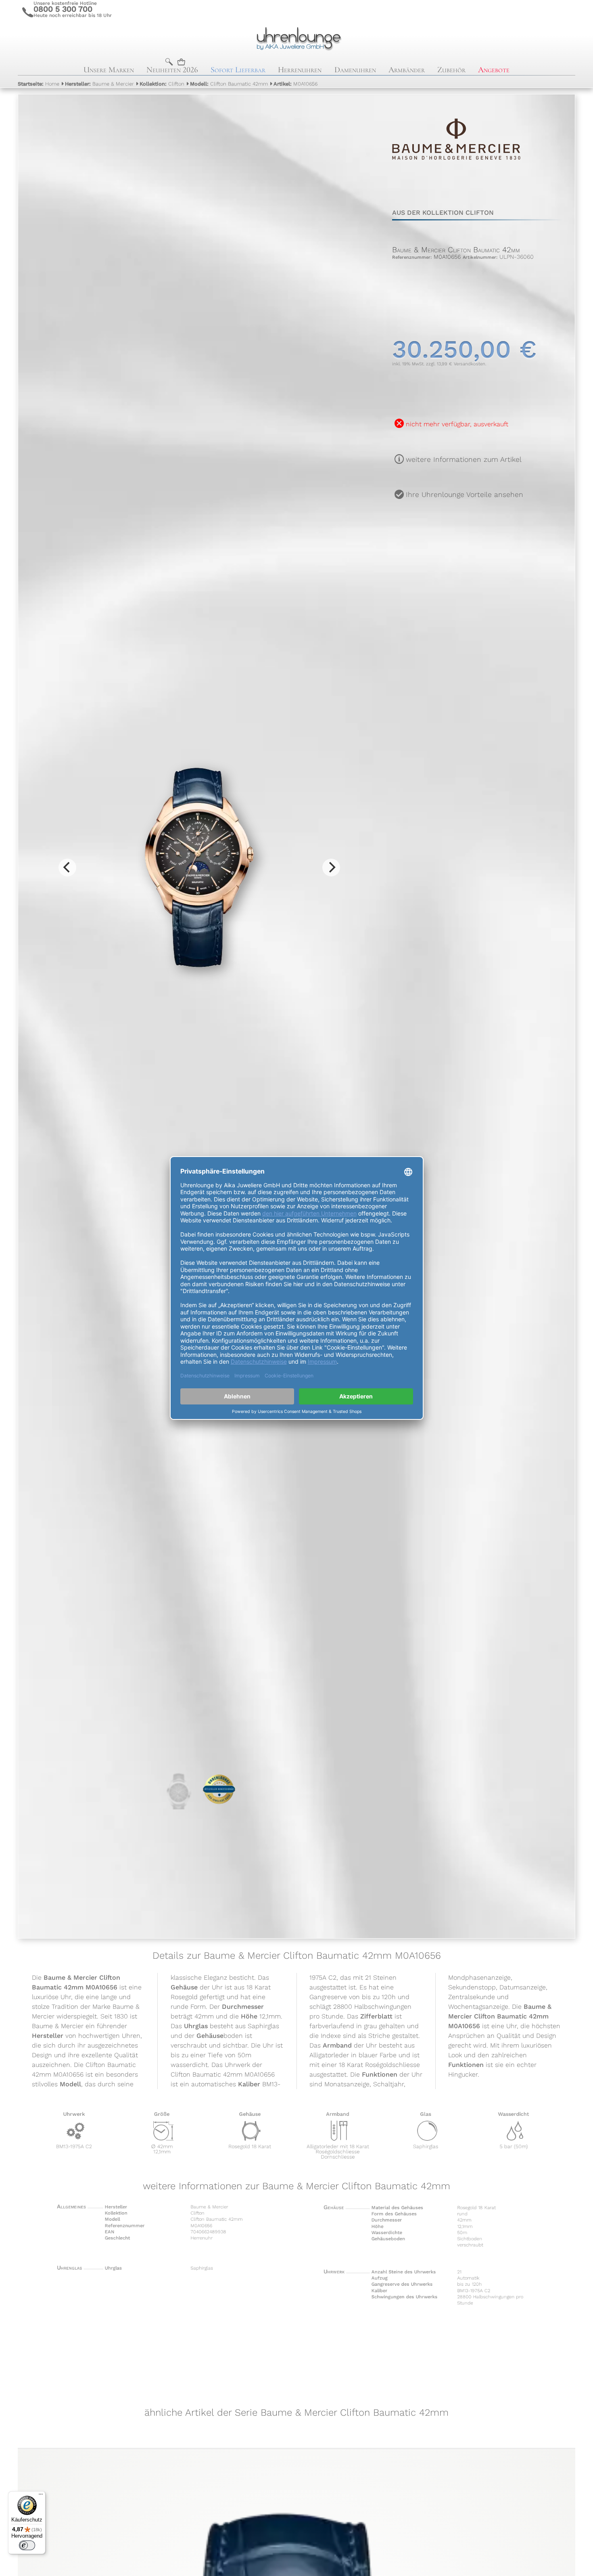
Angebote (494, 70)
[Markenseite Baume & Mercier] (456, 181)
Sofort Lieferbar (238, 70)
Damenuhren (355, 70)
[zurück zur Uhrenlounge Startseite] (296, 38)
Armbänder (407, 70)
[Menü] (41, 2496)
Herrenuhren (300, 70)
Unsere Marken (109, 70)
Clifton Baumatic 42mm (229, 84)
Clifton (162, 84)
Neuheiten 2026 (172, 70)
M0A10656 (295, 84)
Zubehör (451, 70)
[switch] (27, 2545)
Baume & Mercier (99, 84)
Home (39, 84)
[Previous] (67, 868)
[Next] (331, 868)
